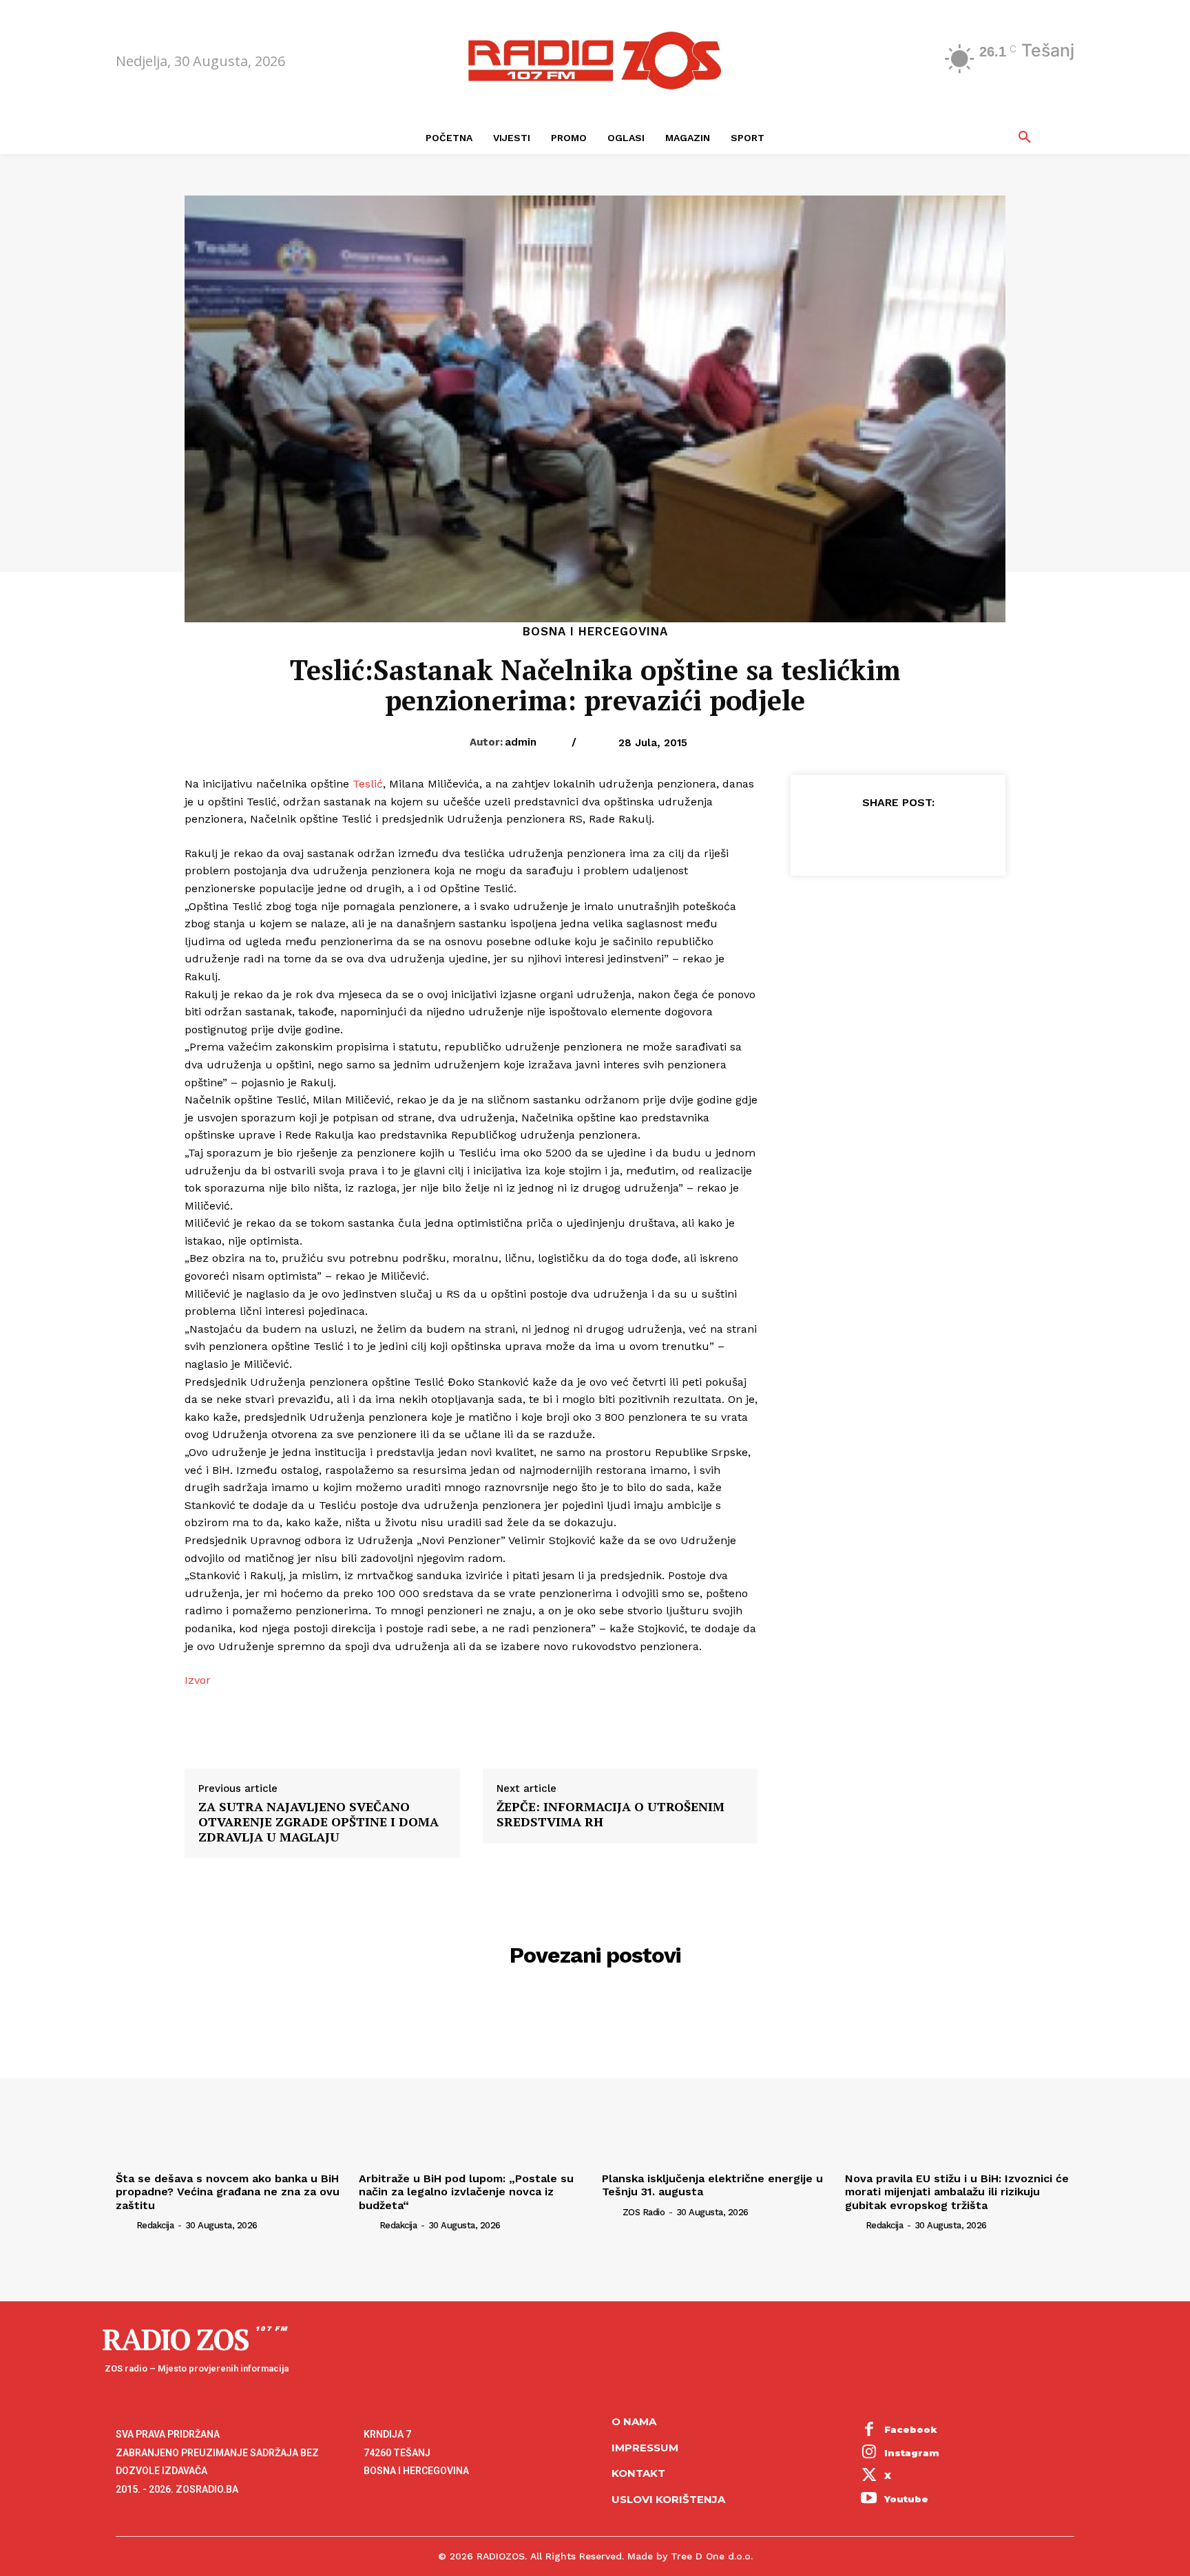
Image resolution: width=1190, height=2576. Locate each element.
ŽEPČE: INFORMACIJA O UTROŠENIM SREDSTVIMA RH (610, 1814)
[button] (1025, 138)
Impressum (645, 2448)
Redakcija (155, 2225)
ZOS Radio (644, 2212)
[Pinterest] (897, 836)
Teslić (368, 784)
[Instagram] (869, 2453)
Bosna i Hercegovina (595, 632)
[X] (866, 836)
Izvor (198, 1680)
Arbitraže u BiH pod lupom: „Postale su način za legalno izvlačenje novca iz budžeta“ (466, 2192)
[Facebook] (834, 836)
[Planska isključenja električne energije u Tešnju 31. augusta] (717, 2081)
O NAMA (634, 2421)
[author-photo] (125, 2225)
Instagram (912, 2453)
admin (521, 742)
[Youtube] (869, 2500)
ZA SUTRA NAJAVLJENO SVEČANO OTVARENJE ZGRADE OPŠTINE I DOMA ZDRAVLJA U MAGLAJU (319, 1822)
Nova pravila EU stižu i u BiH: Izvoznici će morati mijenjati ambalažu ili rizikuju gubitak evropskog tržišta (957, 2192)
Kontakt (638, 2473)
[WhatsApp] (929, 836)
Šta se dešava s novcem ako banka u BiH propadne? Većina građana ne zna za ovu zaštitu (228, 2192)
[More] (961, 836)
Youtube (906, 2499)
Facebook (911, 2429)
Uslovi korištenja (668, 2499)
